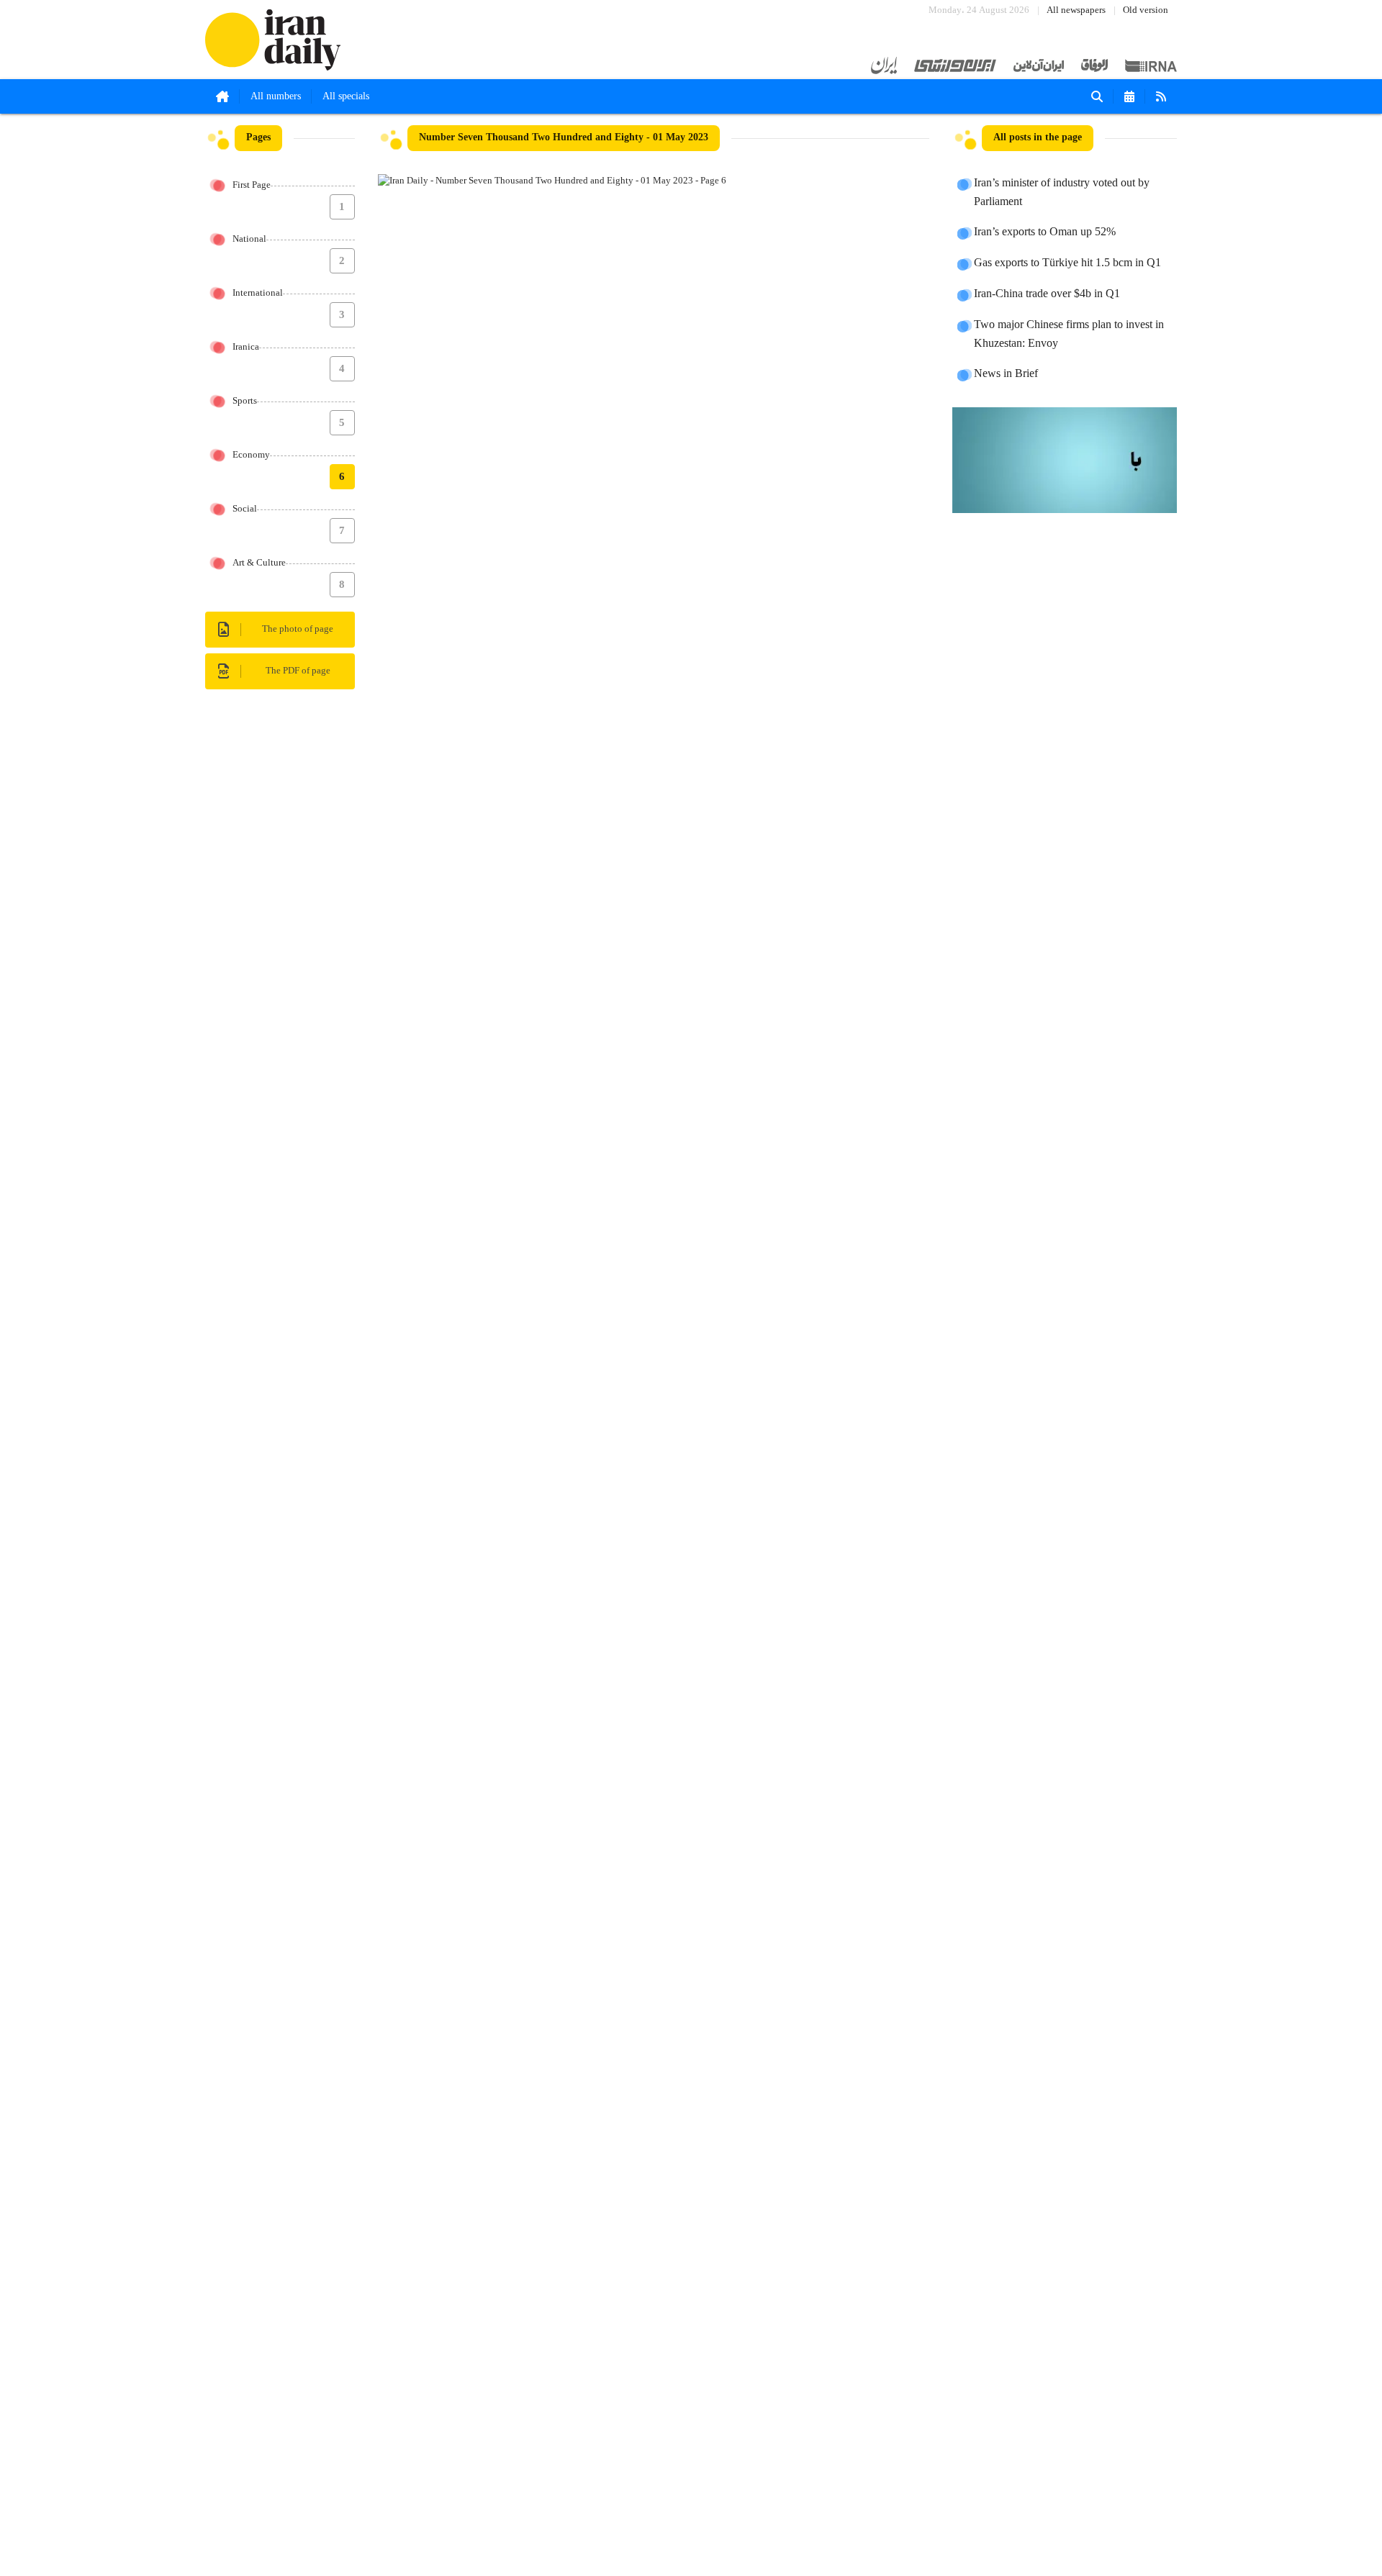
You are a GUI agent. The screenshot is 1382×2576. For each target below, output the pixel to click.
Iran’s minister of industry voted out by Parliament (1062, 193)
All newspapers (1076, 10)
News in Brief (1006, 374)
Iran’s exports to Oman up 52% (1045, 232)
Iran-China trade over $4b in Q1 (1047, 294)
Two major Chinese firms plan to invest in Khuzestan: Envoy (1069, 335)
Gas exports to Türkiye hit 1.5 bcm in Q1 (1067, 263)
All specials (346, 96)
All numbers (276, 96)
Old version (1146, 10)
